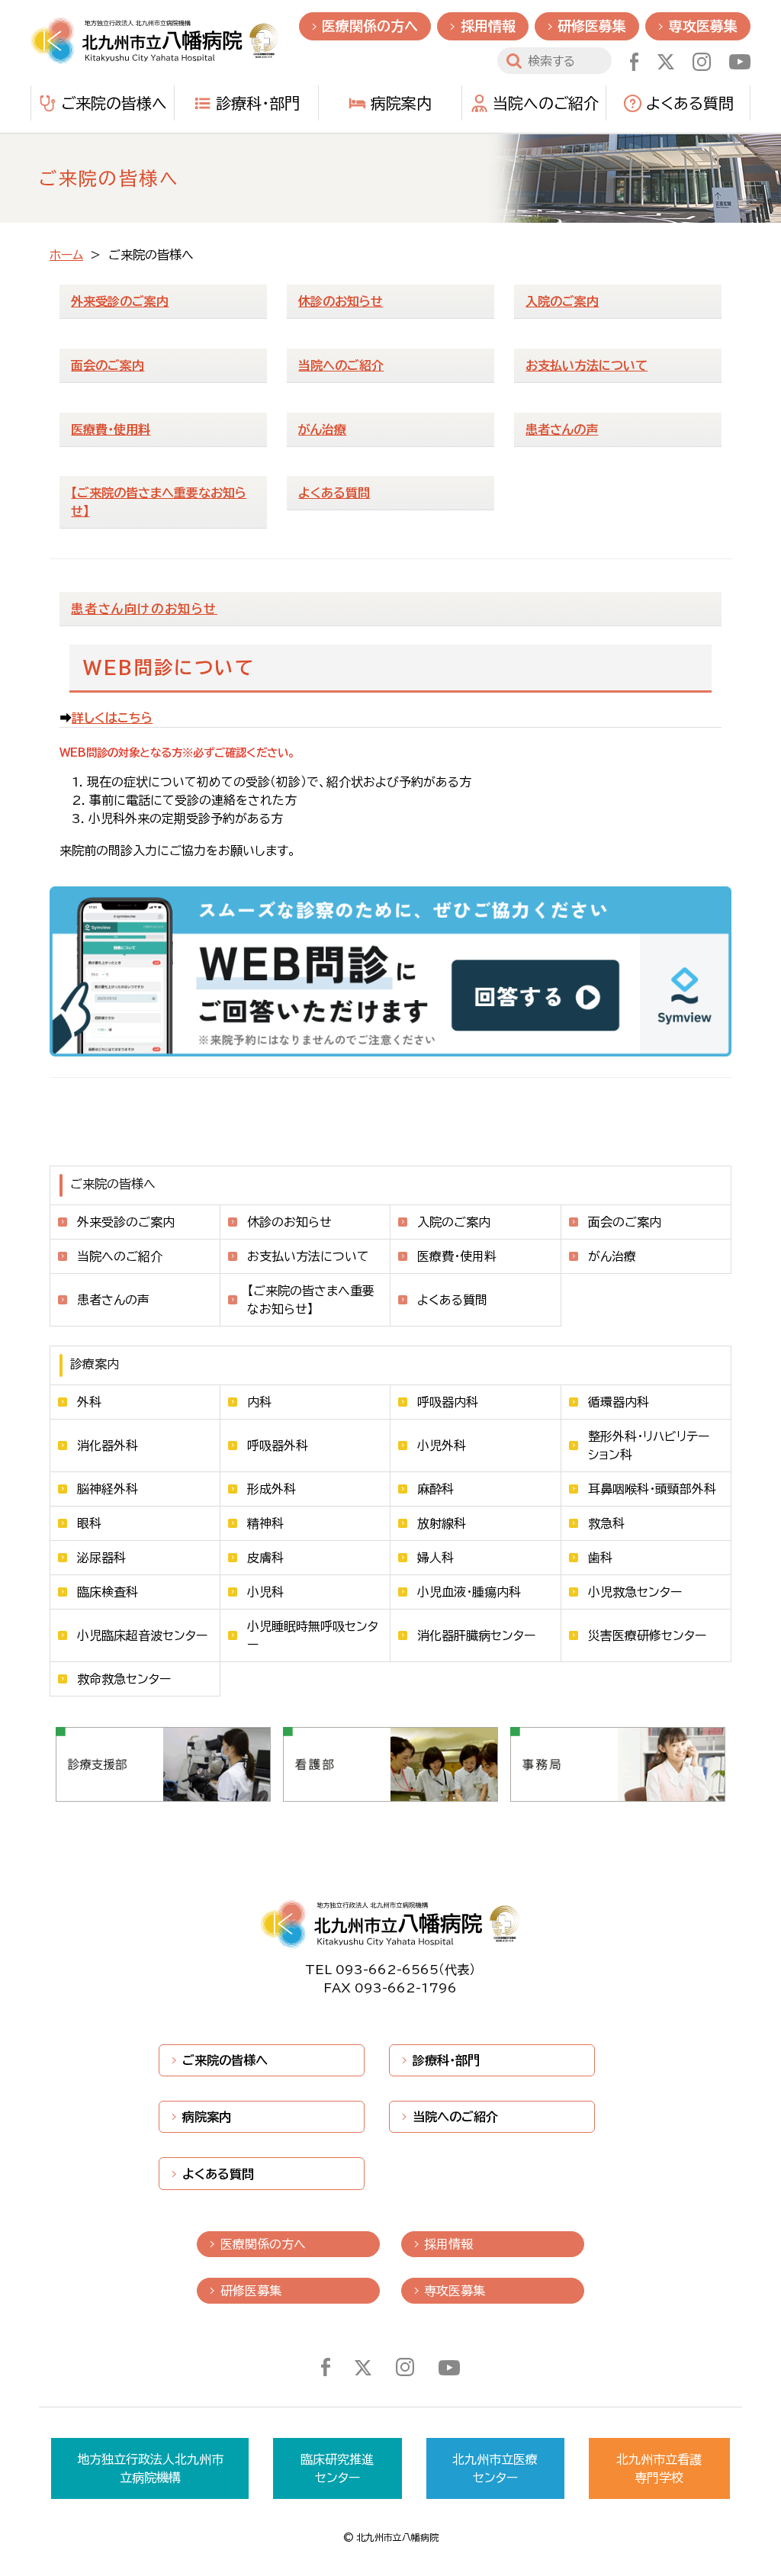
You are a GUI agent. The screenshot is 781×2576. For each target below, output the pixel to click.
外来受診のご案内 (126, 1222)
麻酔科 (435, 1489)
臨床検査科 (108, 1592)
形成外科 (272, 1489)
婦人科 (435, 1558)
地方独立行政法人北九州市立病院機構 (150, 2468)
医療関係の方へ (370, 26)
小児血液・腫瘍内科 (469, 1592)
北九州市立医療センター (495, 2468)
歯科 (600, 1558)
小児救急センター (635, 1592)
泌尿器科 (101, 1558)
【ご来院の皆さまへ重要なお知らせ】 (311, 1300)
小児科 (265, 1592)
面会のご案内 (625, 1222)
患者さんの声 (113, 1300)
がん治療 (612, 1256)
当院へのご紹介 (546, 103)
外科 (89, 1402)
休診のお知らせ (289, 1222)
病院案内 (401, 103)
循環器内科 (619, 1402)
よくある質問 (690, 103)
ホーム (66, 255)
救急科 (606, 1523)
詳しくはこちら (112, 718)
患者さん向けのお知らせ (144, 609)
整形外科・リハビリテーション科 (649, 1446)
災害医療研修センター (647, 1635)
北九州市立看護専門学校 (659, 2468)
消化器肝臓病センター (476, 1635)
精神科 (265, 1523)
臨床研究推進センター (337, 2468)
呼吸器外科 (278, 1446)
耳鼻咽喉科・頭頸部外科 (652, 1489)
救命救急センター (124, 1679)
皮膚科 (265, 1558)
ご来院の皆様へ (114, 103)
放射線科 (442, 1523)
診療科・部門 (258, 103)
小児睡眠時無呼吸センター (313, 1635)
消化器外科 (108, 1446)
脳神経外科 (108, 1489)
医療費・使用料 (457, 1256)
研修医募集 (592, 26)
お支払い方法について (308, 1256)
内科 (259, 1402)
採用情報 (488, 26)
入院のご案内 (454, 1222)
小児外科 (442, 1446)
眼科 (89, 1523)
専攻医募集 (703, 26)
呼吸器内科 (448, 1402)
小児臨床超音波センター (142, 1635)
